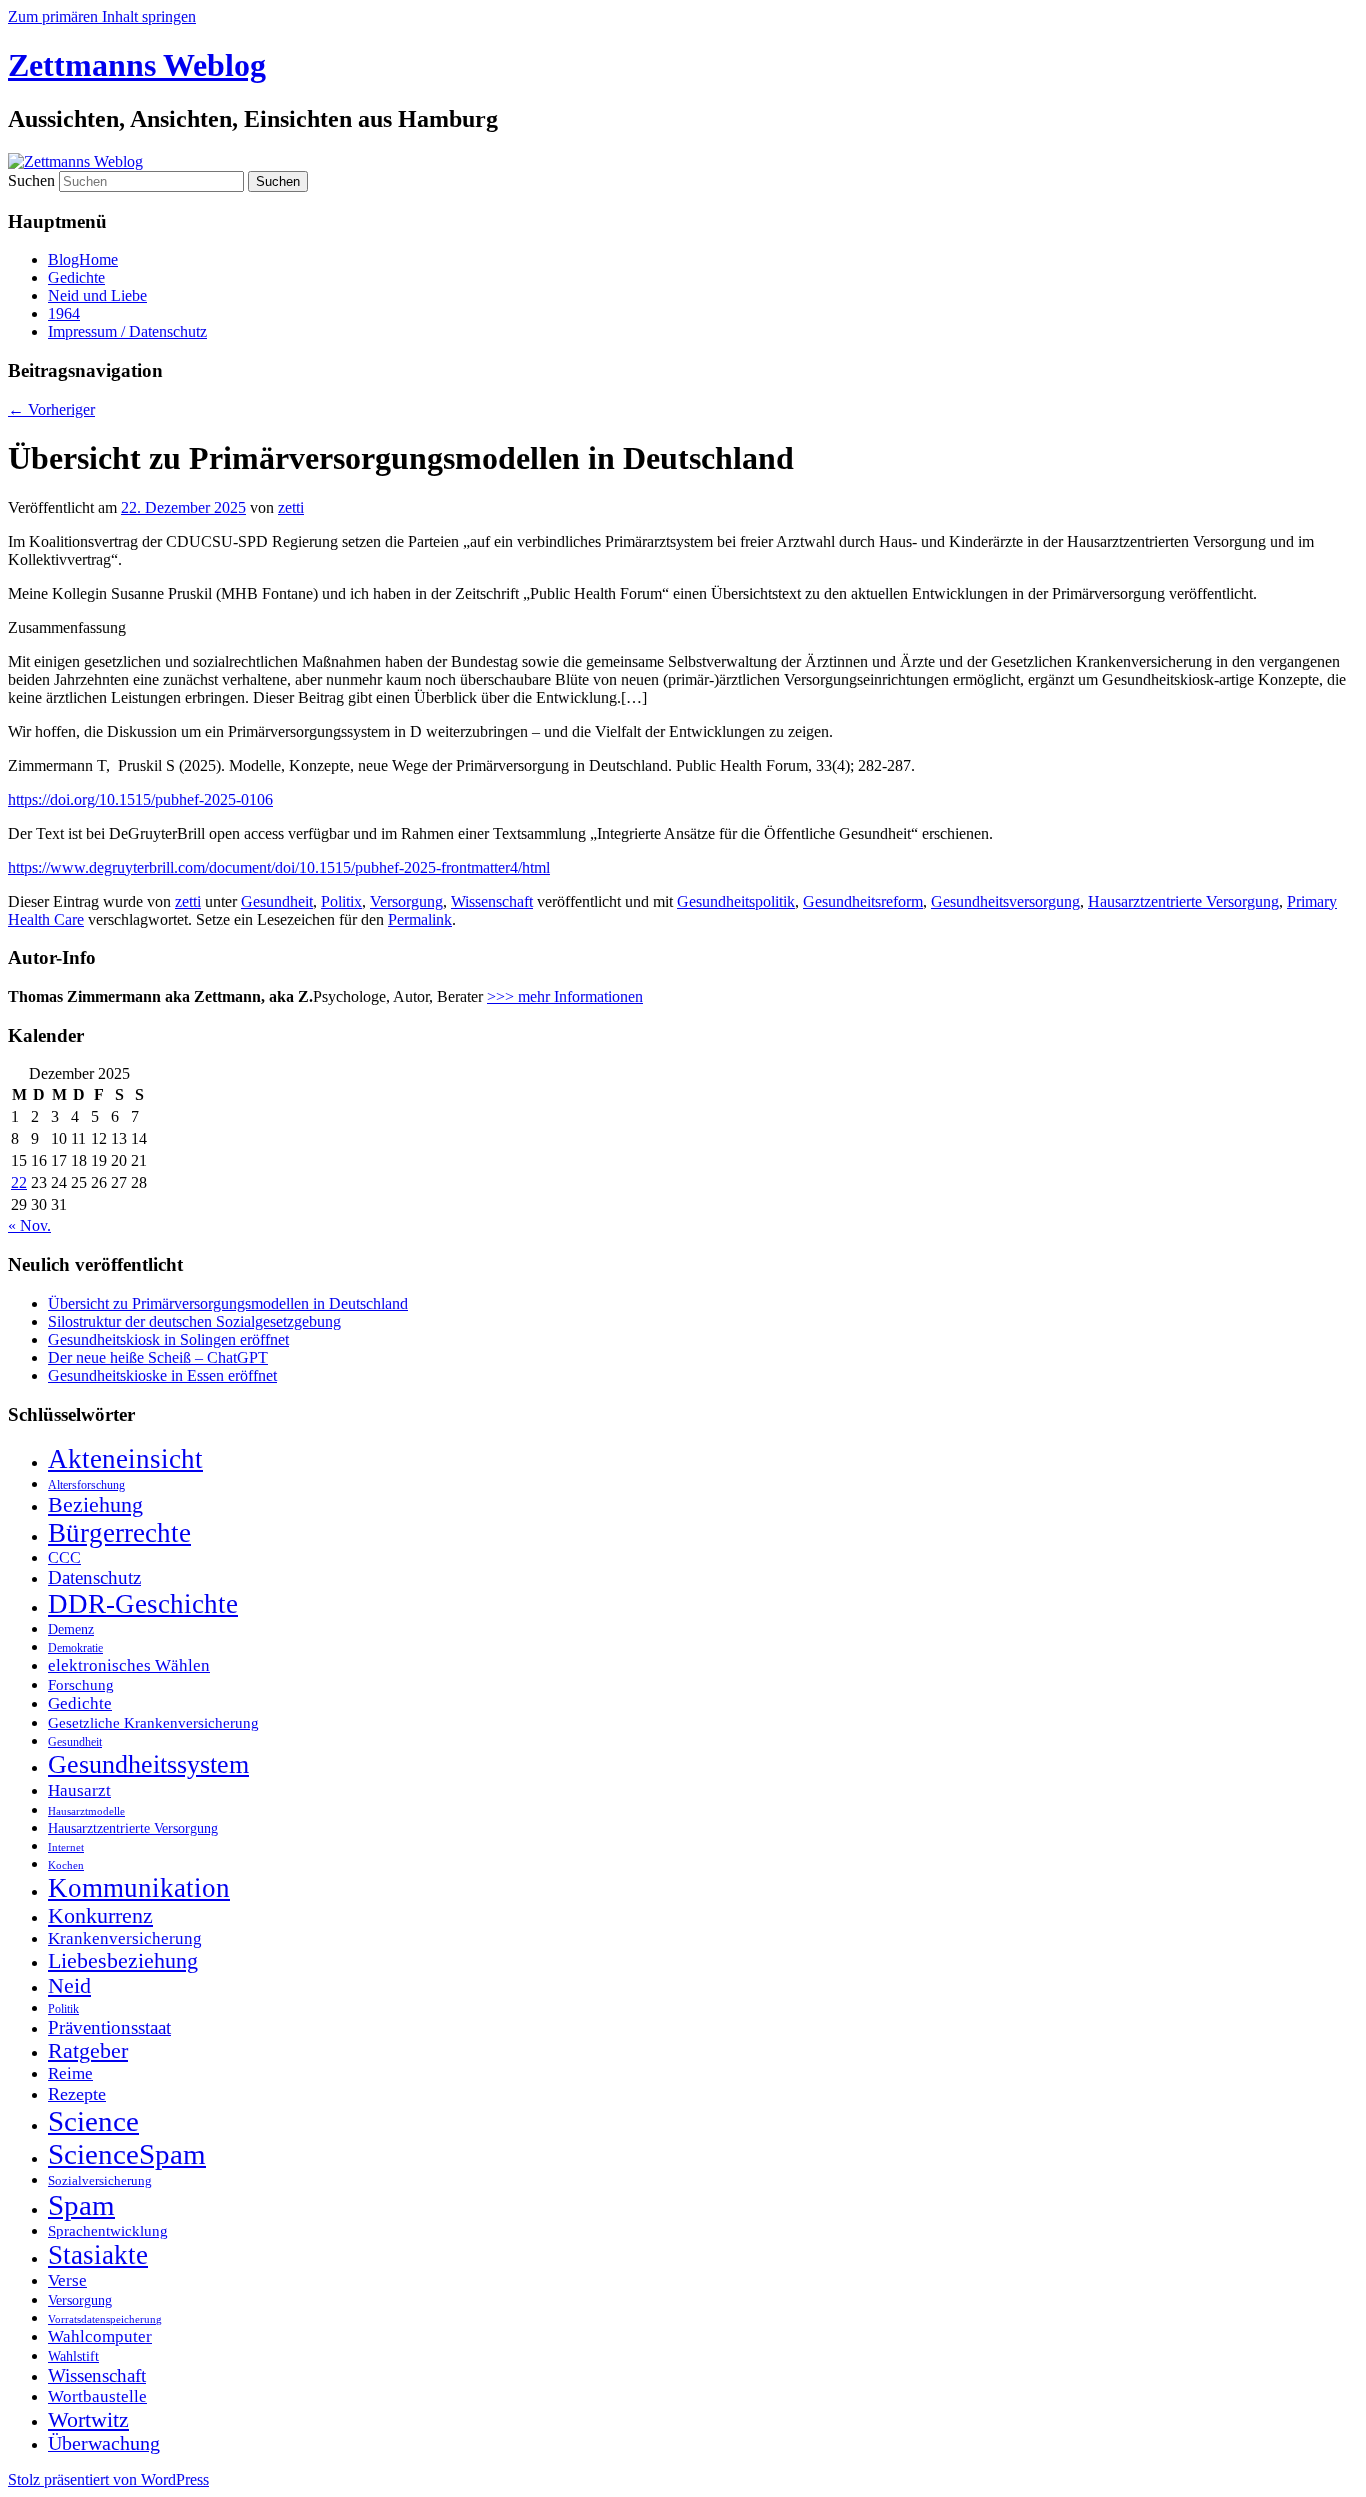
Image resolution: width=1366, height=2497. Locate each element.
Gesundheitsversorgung (1005, 901)
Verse (67, 2280)
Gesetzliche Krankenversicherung (153, 1723)
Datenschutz (94, 1577)
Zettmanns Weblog (137, 65)
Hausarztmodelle (86, 1811)
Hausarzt (79, 1790)
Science (93, 2121)
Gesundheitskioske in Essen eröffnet (162, 1375)
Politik (63, 2009)
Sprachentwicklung (108, 2231)
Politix (341, 901)
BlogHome (83, 259)
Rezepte (77, 2094)
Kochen (66, 1865)
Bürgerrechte (119, 1533)
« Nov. (29, 1225)
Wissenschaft (492, 901)
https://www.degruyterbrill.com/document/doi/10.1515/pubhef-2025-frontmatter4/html (279, 867)
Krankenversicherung (125, 1938)
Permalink (420, 919)
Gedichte (76, 277)
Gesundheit (277, 901)
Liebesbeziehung (123, 1961)
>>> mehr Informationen (565, 996)
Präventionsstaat (109, 2027)
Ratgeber (88, 2051)
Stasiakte (98, 2255)
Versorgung (406, 901)
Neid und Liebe (97, 295)
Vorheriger (51, 409)
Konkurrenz (100, 1916)
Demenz (71, 1629)
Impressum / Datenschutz (127, 331)
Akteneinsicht (125, 1459)
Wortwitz (88, 2419)
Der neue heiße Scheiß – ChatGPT (158, 1357)
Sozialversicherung (100, 2181)
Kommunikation (139, 1888)
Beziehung (95, 1505)
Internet (66, 1847)
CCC (64, 1557)
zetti (291, 507)
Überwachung (104, 2443)
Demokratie (75, 1648)
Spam (81, 2205)
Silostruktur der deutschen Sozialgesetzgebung (194, 1321)
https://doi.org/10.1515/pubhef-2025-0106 (140, 799)
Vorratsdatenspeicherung (105, 2319)
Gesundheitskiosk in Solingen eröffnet (168, 1339)
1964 (64, 313)
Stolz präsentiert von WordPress (108, 2479)
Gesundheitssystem (148, 1764)
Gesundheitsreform (863, 901)
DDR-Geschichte (143, 1604)
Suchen (31, 180)
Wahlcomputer (100, 2336)
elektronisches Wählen (129, 1665)
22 (19, 1182)
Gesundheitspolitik (736, 901)
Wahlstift (73, 2356)
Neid (69, 1986)
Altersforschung (86, 1485)
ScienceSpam (127, 2154)
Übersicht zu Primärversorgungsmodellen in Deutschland (228, 1303)
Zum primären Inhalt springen (102, 16)
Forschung (81, 1685)
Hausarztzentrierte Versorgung (1183, 901)
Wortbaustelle (97, 2396)
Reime (70, 2073)
